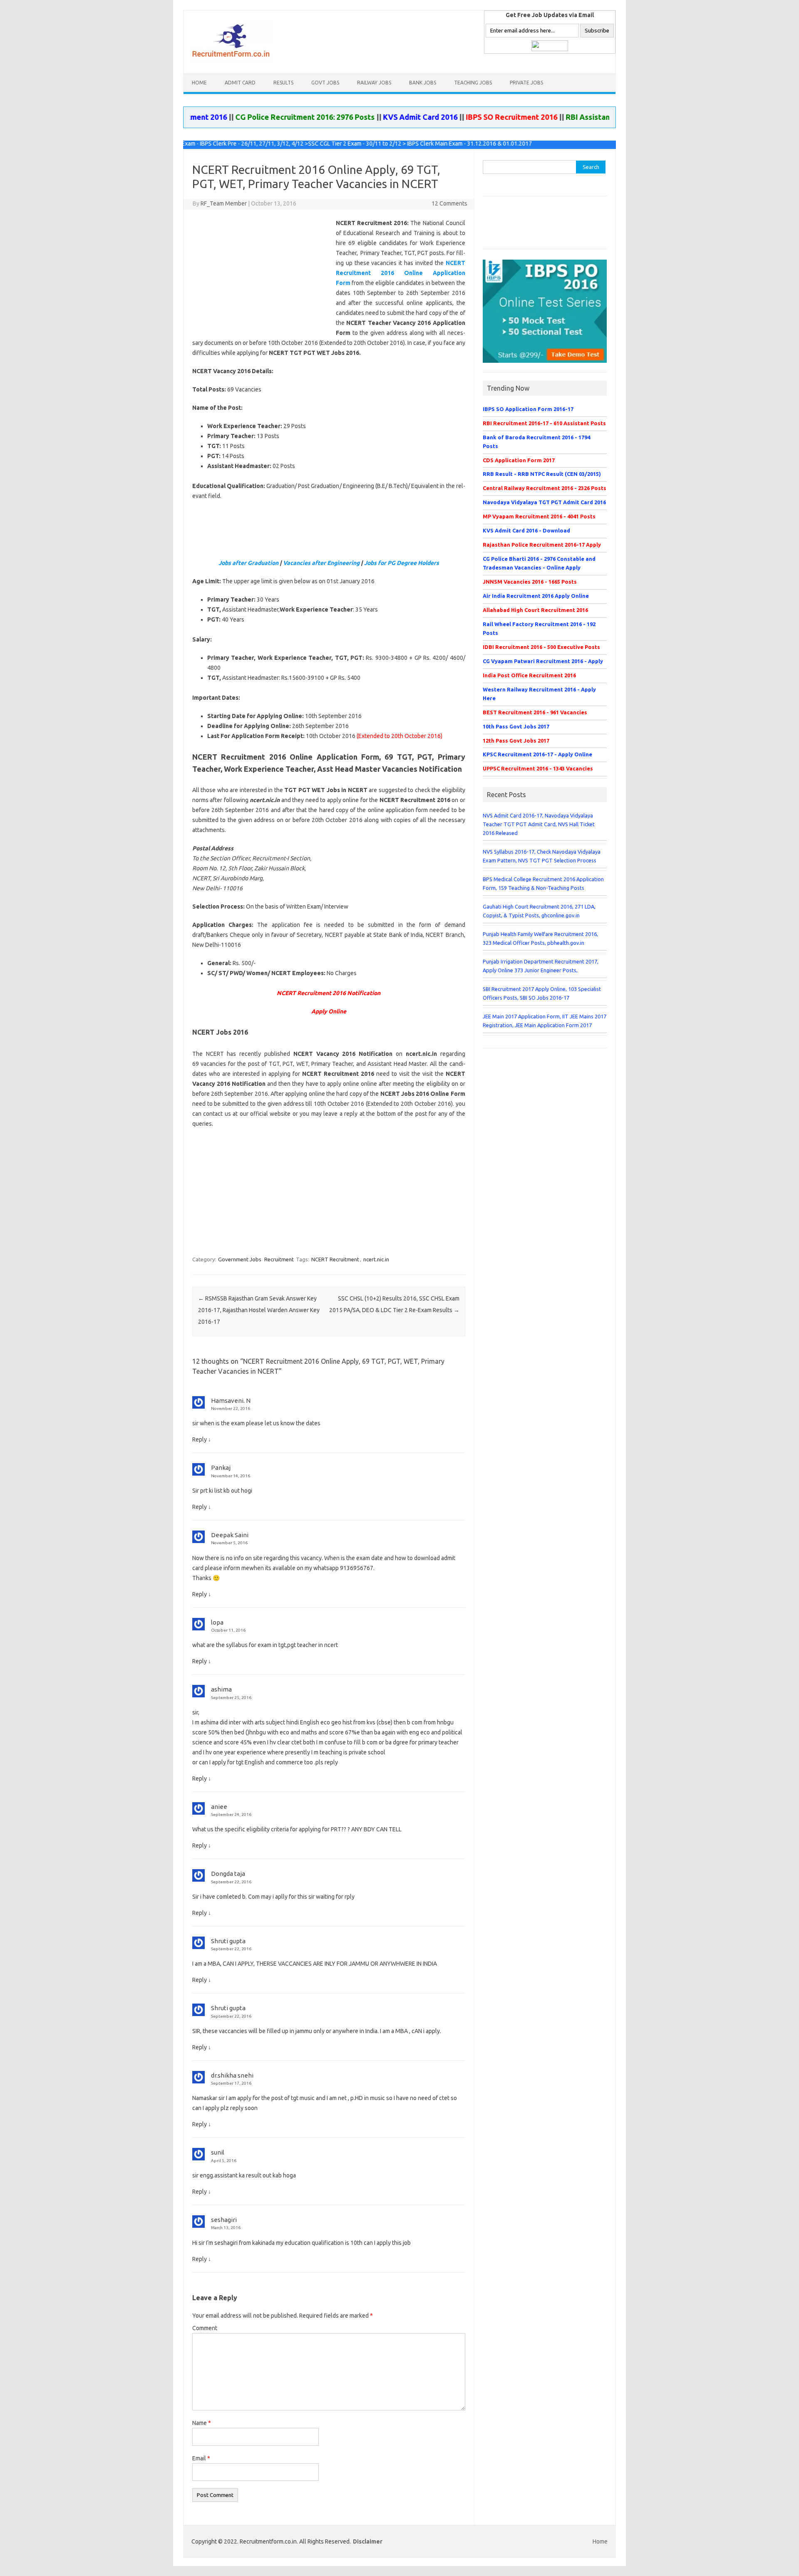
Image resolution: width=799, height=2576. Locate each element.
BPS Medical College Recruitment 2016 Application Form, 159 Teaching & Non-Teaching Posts (543, 883)
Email (201, 2458)
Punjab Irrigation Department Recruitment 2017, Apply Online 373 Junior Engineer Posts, (541, 966)
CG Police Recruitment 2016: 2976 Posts (259, 117)
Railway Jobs (374, 83)
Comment (205, 2328)
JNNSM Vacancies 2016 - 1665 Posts (530, 582)
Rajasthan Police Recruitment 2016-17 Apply (542, 545)
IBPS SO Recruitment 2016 (466, 117)
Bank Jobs (423, 83)
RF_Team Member (224, 203)
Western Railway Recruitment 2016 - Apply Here (539, 694)
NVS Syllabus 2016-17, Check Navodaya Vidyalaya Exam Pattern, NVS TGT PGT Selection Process (542, 856)
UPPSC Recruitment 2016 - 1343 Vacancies (538, 768)
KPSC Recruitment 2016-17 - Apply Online (537, 754)
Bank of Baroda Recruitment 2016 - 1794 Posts (536, 442)
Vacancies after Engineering (321, 563)
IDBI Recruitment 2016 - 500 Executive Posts (541, 647)
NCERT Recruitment (335, 1259)
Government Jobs (240, 1259)
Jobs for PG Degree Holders (402, 563)
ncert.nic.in (376, 1259)
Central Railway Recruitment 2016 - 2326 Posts (545, 488)
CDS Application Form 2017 (519, 460)
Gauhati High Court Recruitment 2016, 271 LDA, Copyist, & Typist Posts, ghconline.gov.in (539, 911)
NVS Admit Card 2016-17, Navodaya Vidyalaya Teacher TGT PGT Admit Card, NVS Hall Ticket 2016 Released (539, 824)
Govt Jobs (325, 83)
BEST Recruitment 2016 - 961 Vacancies (535, 712)
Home (199, 83)
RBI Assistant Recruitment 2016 (576, 117)
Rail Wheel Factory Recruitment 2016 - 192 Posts (539, 628)
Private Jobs (526, 83)
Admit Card (240, 83)
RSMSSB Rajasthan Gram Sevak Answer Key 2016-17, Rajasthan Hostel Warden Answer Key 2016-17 (259, 1310)
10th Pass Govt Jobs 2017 (516, 726)
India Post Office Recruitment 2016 (529, 675)
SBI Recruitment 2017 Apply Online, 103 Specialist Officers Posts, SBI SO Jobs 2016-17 (542, 993)
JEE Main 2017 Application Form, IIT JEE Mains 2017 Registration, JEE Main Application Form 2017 (545, 1021)
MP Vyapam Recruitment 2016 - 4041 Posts (539, 516)
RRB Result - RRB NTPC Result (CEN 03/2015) (542, 474)
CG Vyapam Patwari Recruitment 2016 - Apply (543, 661)
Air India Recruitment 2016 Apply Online (536, 596)
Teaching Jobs (473, 83)
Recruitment (279, 1259)
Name (202, 2423)
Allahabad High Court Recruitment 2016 (535, 610)
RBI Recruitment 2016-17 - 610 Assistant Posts (544, 423)
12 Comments (449, 203)
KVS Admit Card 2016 (375, 117)
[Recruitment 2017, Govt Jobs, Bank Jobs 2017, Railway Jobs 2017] (232, 59)
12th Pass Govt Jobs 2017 (516, 741)
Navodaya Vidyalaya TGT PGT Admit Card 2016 (544, 502)
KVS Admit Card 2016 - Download (526, 530)
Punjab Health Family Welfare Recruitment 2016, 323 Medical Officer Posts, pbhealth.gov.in (540, 938)
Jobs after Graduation (248, 563)
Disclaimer (368, 2541)
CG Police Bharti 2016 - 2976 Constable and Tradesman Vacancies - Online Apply (539, 563)
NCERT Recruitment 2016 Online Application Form (401, 273)
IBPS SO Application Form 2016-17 (528, 409)
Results (283, 83)
